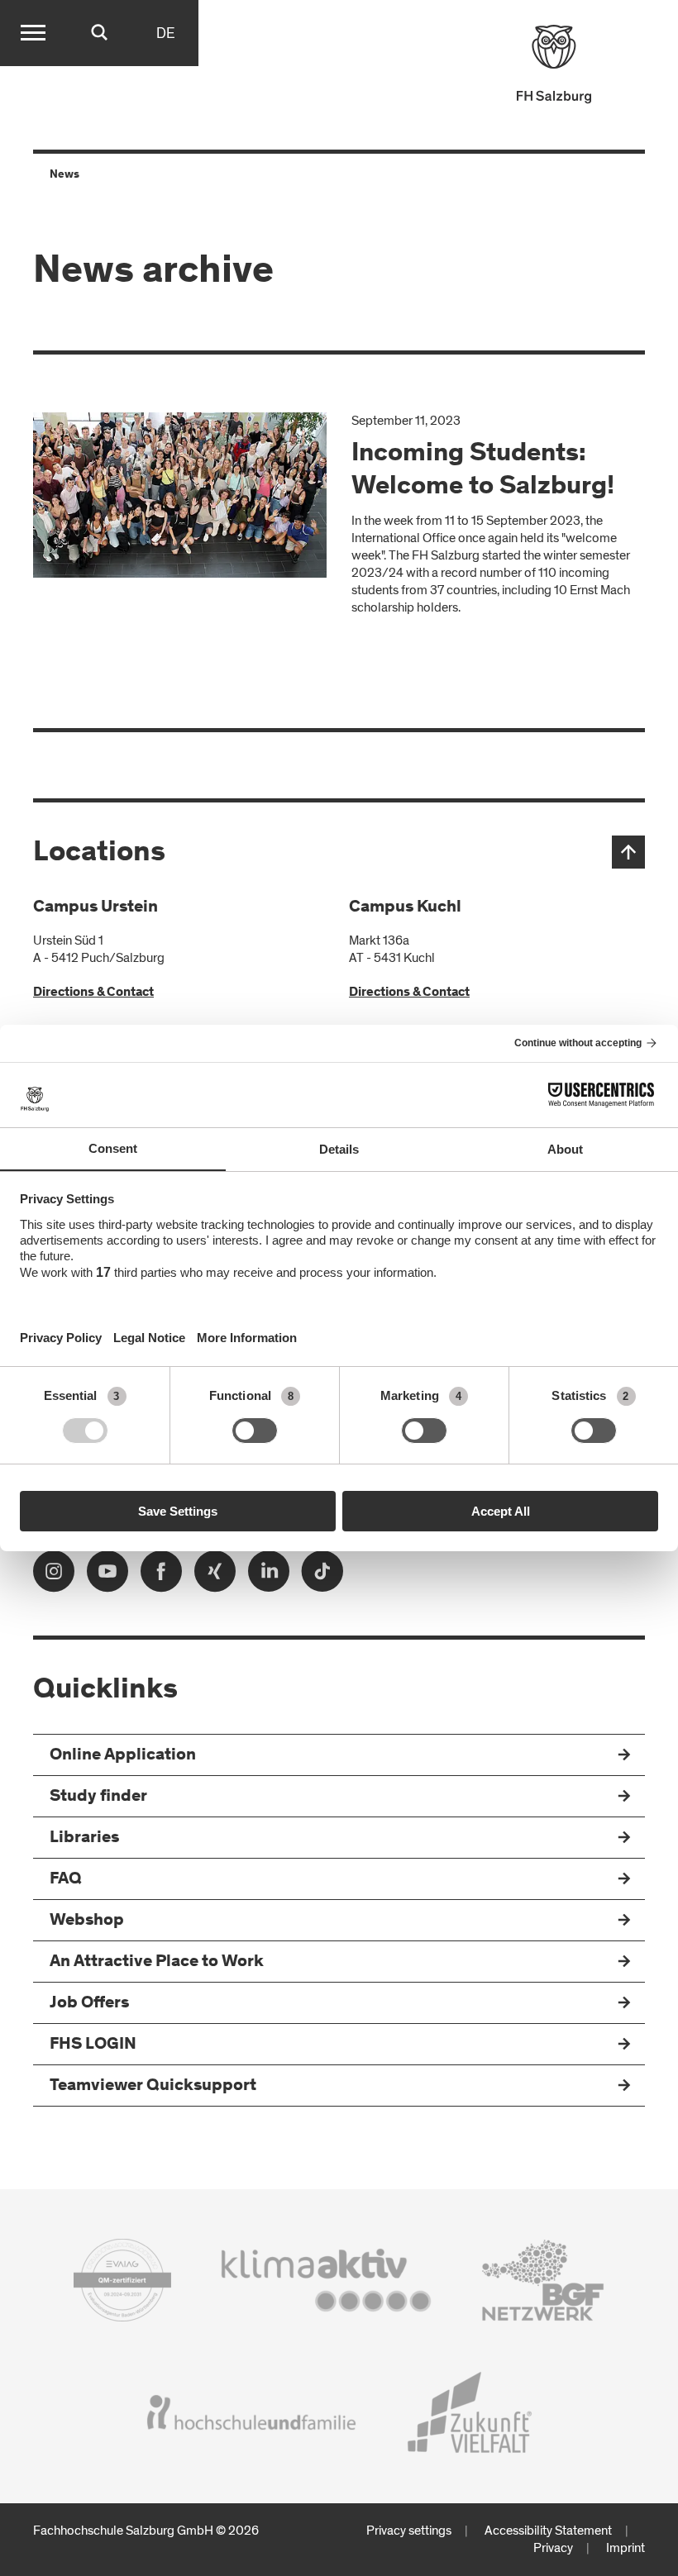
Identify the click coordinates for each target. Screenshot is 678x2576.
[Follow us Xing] (215, 1576)
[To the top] (628, 852)
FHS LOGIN (93, 2045)
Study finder (98, 1797)
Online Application (123, 1756)
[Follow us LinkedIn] (269, 1576)
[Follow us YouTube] (107, 1576)
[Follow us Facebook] (161, 1576)
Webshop (87, 1921)
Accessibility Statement (548, 2531)
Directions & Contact (93, 993)
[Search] (99, 33)
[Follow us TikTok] (322, 1576)
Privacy (553, 2548)
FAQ (66, 1880)
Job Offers (89, 2004)
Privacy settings (409, 2531)
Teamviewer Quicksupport (153, 2086)
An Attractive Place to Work (157, 1962)
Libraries (84, 1838)
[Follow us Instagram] (54, 1576)
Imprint (625, 2548)
